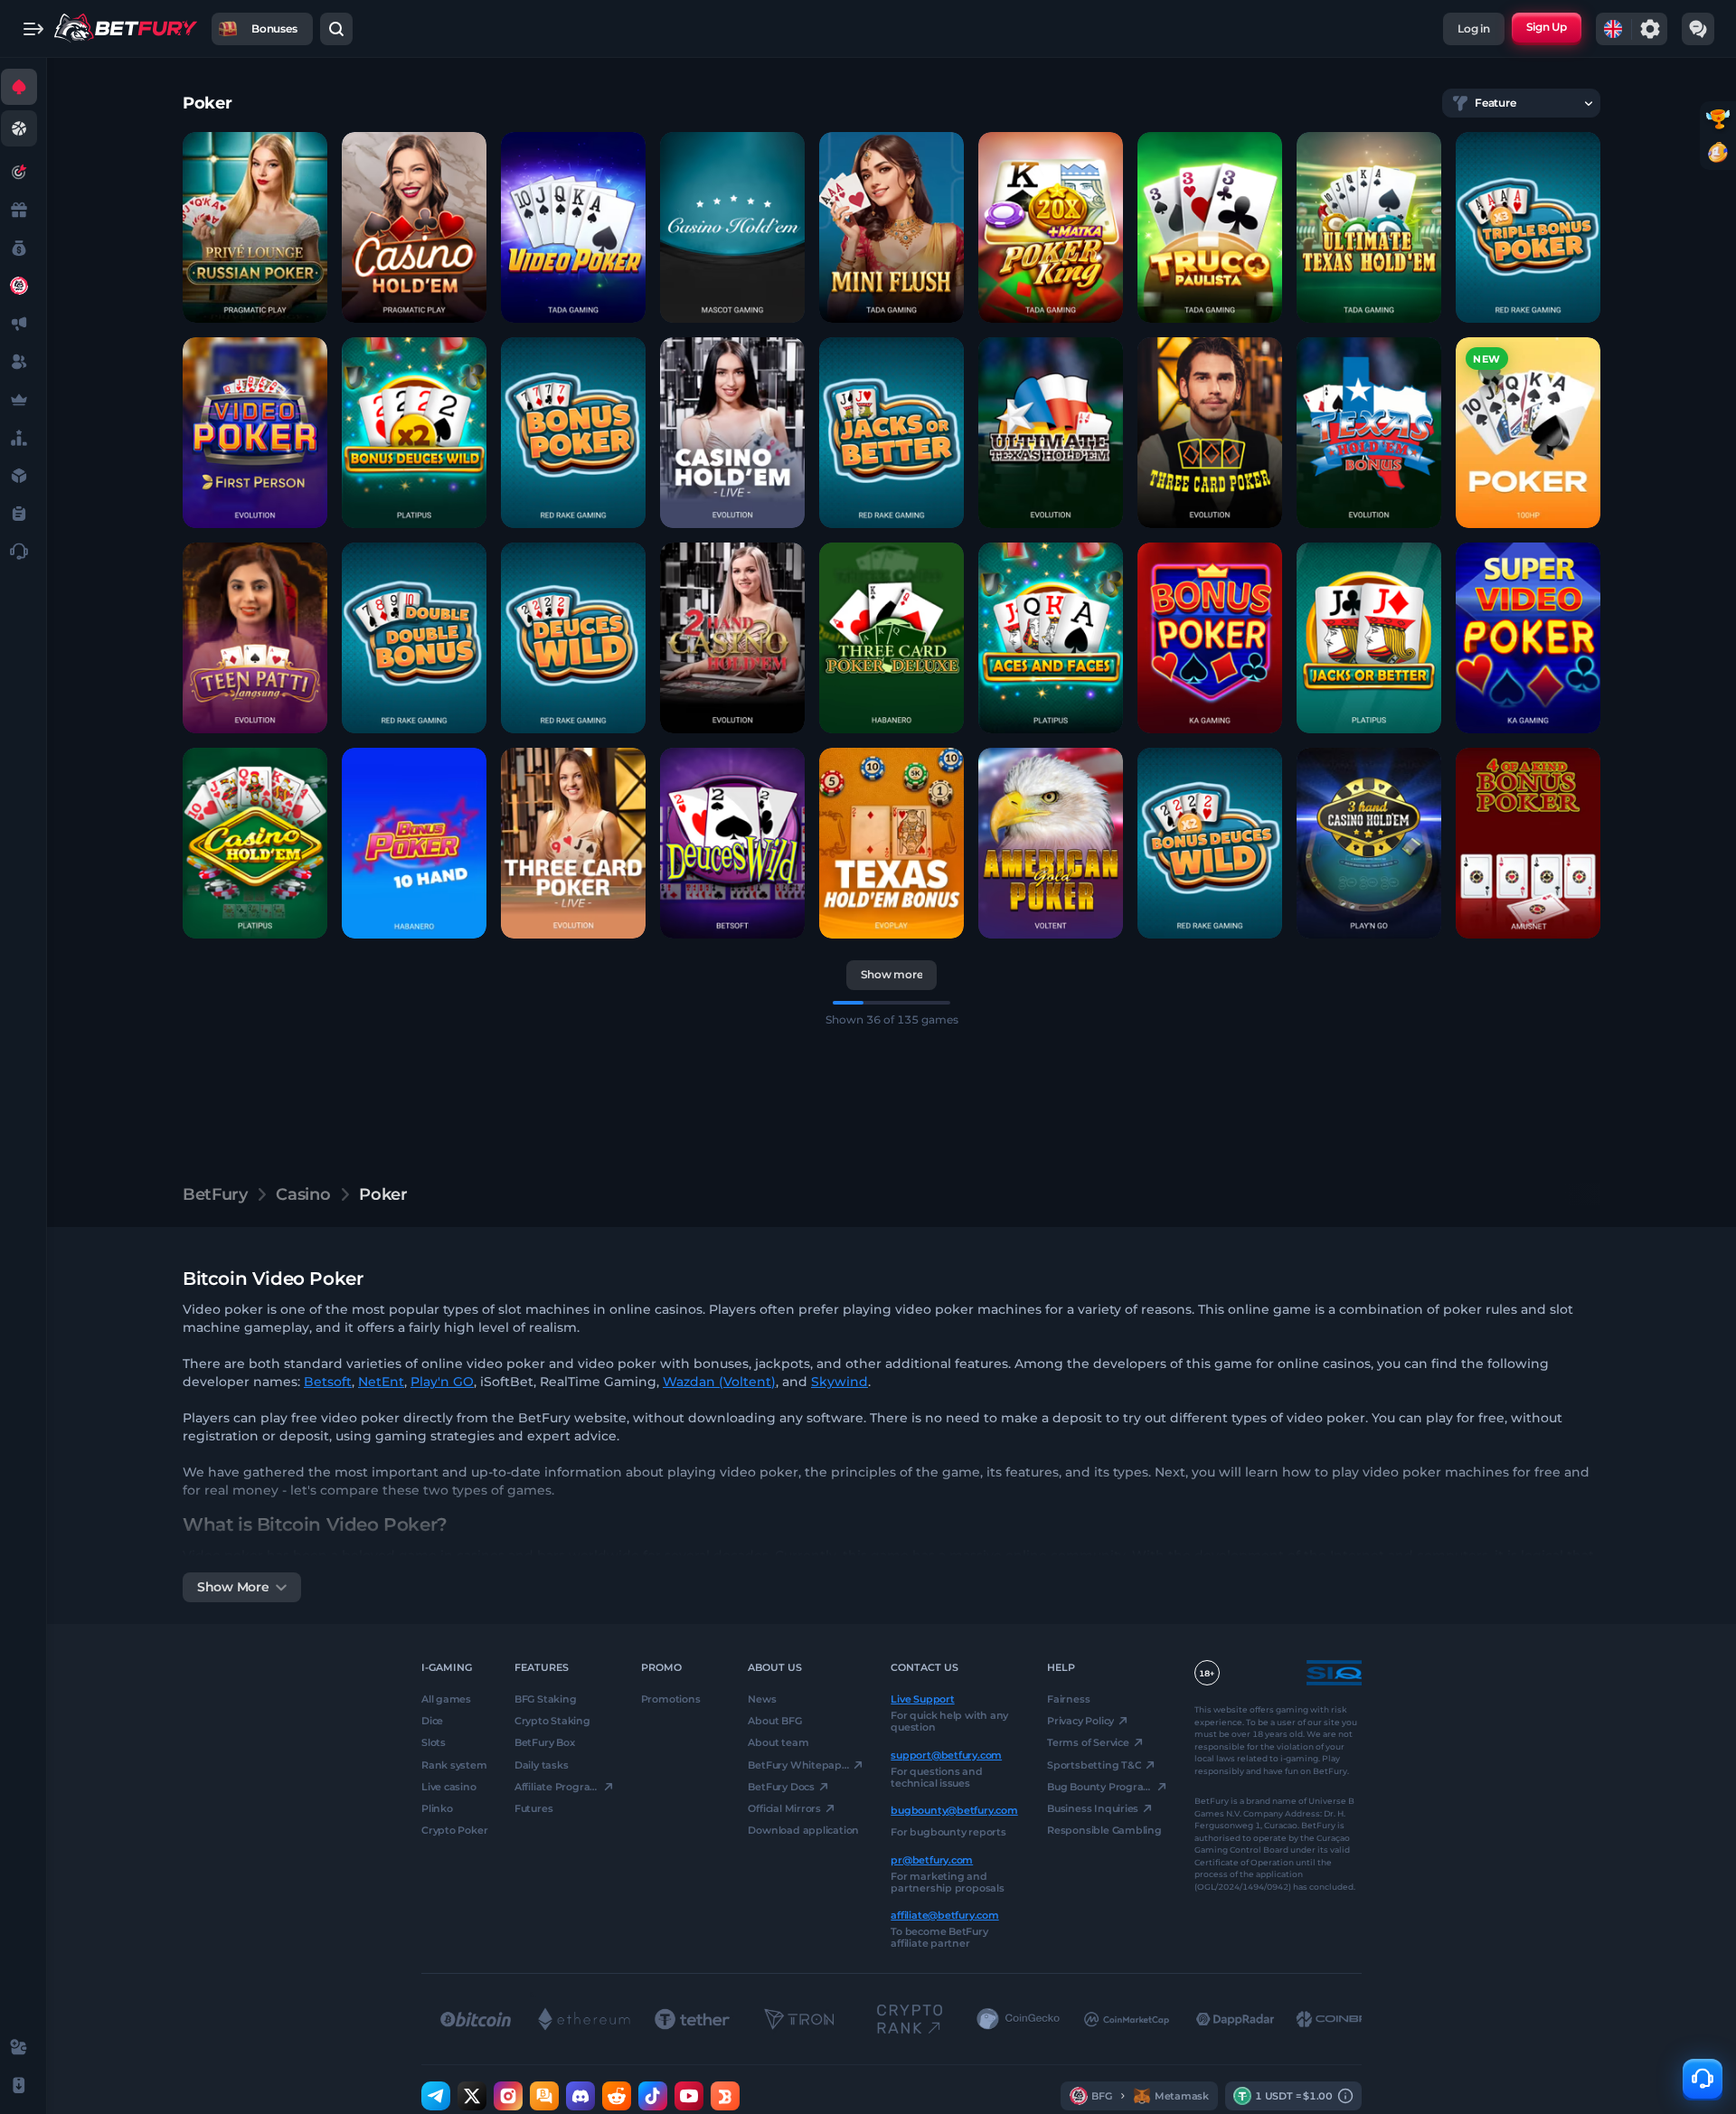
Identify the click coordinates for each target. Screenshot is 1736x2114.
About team (778, 1742)
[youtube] (689, 2096)
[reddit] (617, 2096)
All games (446, 1699)
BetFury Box (545, 1742)
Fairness (1068, 1699)
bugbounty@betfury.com (954, 1810)
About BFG (774, 1721)
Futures (533, 1808)
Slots (434, 1742)
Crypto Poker (454, 1830)
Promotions (671, 1699)
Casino (303, 1194)
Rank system (454, 1764)
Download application (803, 1830)
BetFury (215, 1194)
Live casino (449, 1787)
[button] (255, 227)
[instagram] (508, 2096)
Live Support (922, 1699)
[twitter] (472, 2096)
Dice (432, 1721)
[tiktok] (653, 2096)
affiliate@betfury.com (944, 1915)
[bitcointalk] (544, 2096)
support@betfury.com (946, 1754)
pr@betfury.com (932, 1859)
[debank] (725, 2096)
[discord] (580, 2096)
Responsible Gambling (1104, 1830)
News (762, 1699)
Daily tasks (542, 1764)
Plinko (437, 1808)
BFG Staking (546, 1699)
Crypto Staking (552, 1721)
